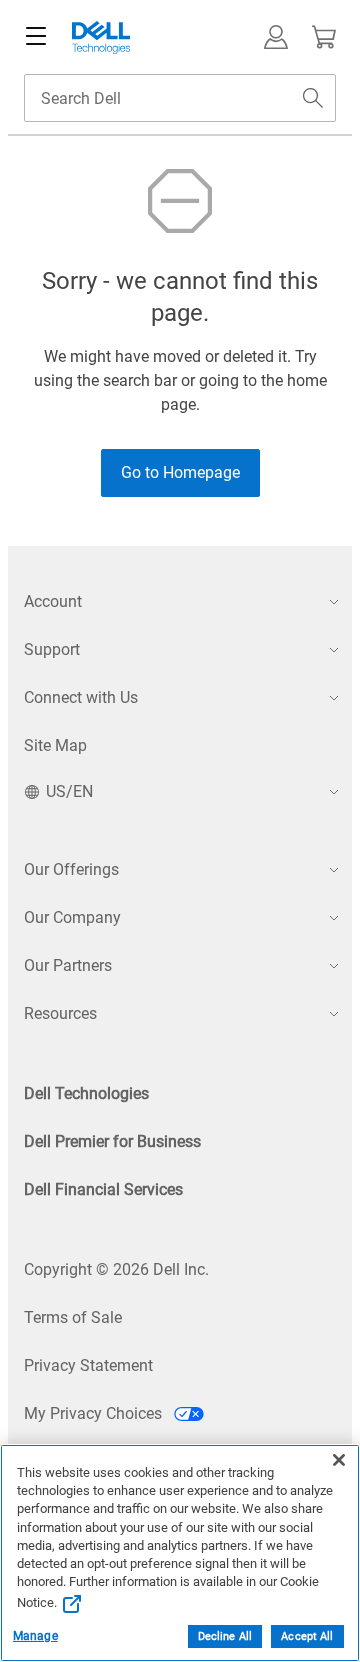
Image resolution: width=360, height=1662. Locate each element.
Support (52, 649)
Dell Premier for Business (112, 1141)
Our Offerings (71, 869)
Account (53, 601)
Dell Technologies (86, 1093)
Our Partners (68, 965)
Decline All (225, 1636)
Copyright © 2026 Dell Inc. (116, 1269)
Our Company (72, 917)
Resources (60, 1013)
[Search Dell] (313, 98)
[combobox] (180, 98)
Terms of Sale (73, 1317)
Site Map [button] (55, 745)
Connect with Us (81, 697)
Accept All (307, 1636)
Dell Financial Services (103, 1189)
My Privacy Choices (95, 1413)
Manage (35, 1636)
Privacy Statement (88, 1365)
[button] (276, 37)
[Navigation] (36, 37)
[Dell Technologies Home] (101, 37)
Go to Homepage (180, 472)
